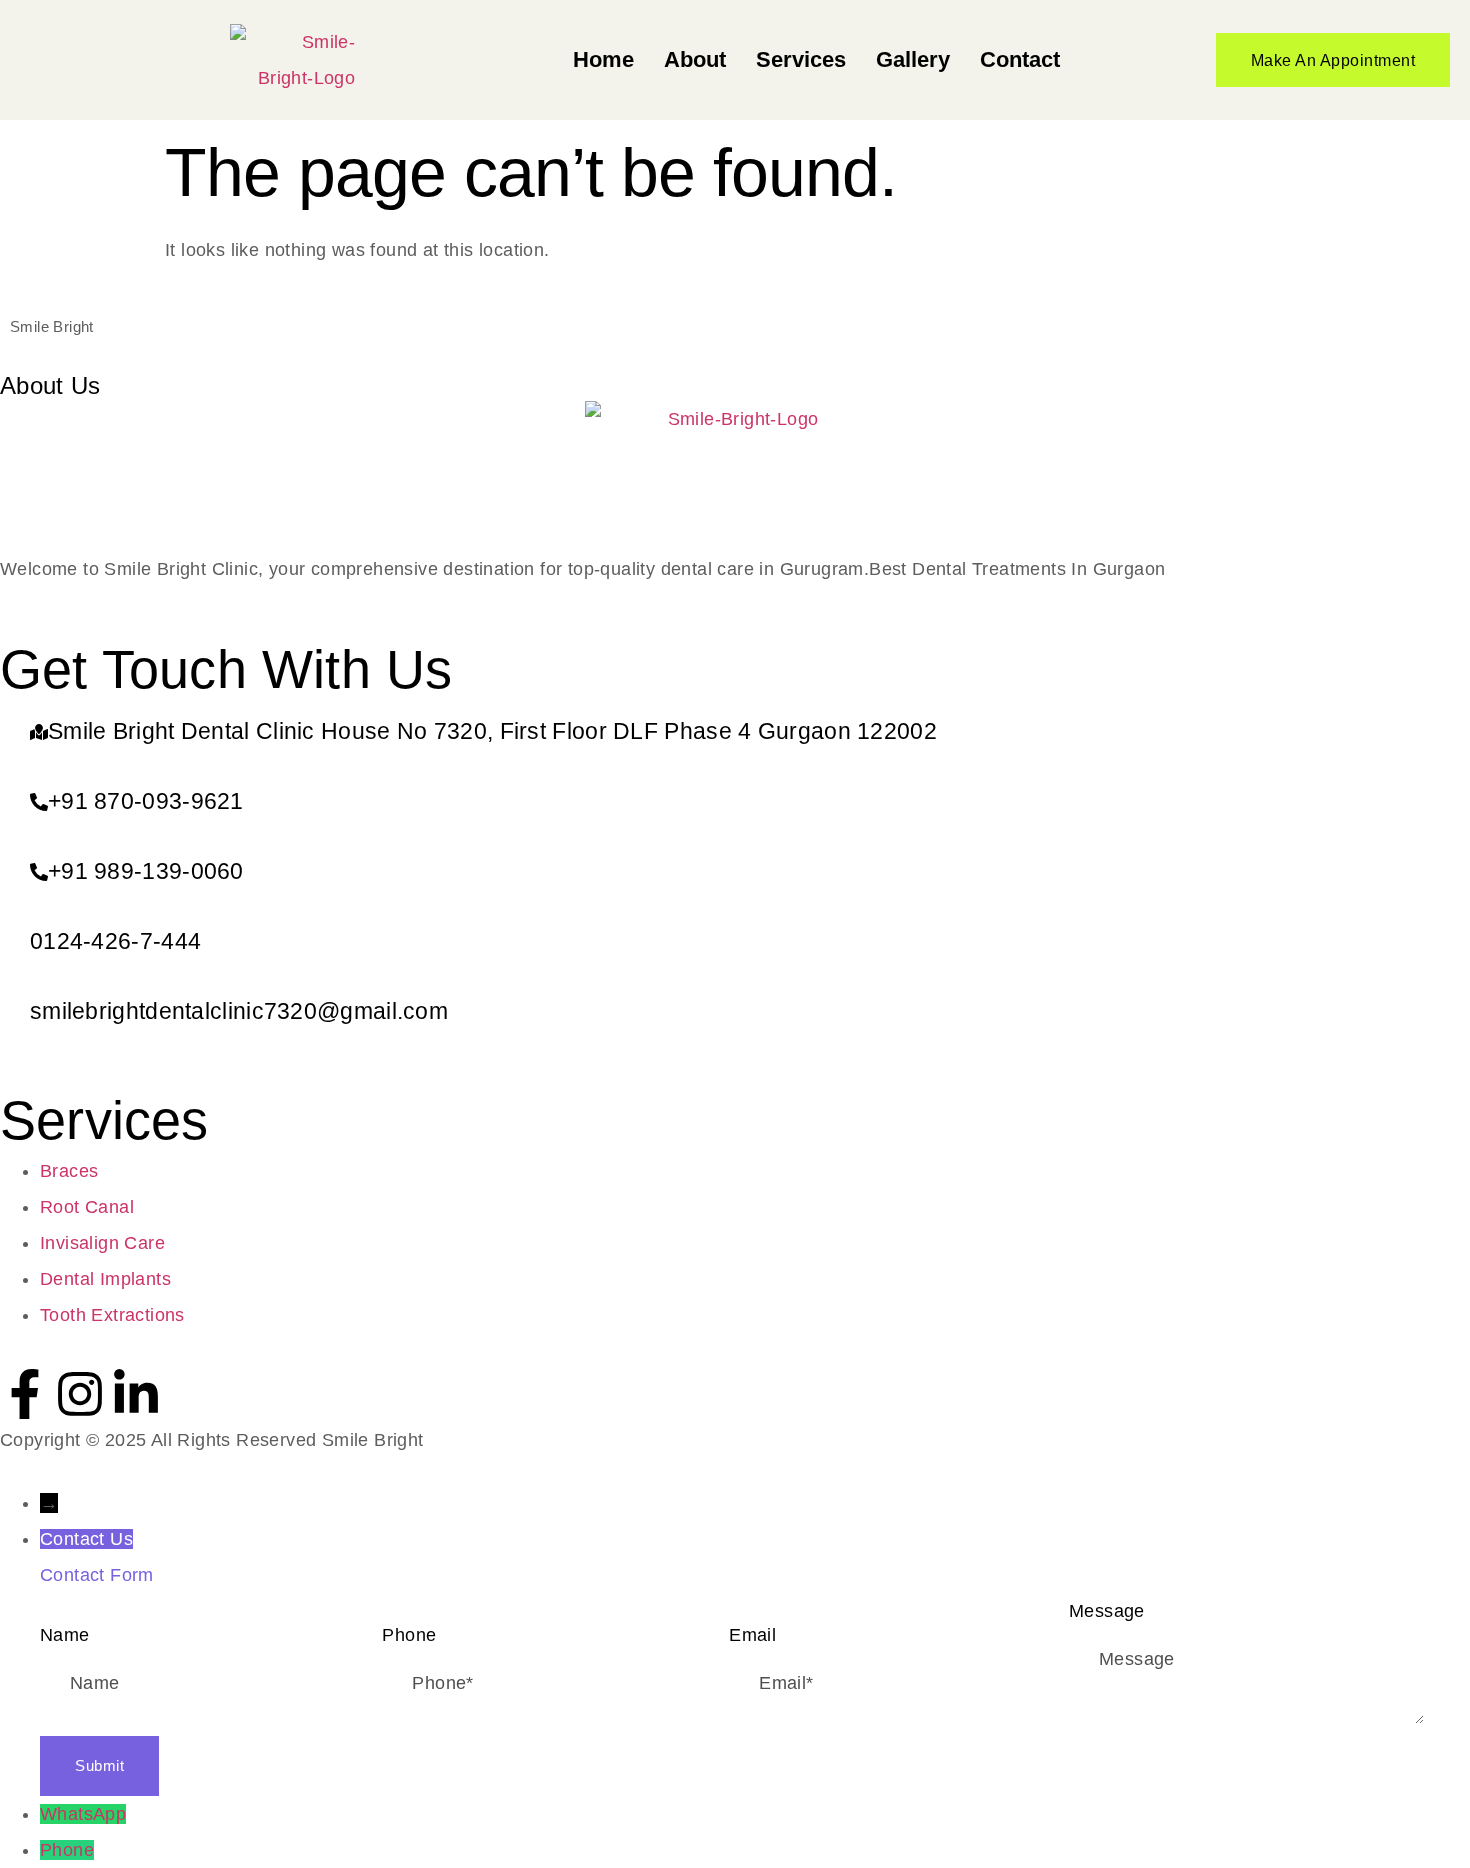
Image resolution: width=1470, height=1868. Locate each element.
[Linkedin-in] (136, 1394)
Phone (67, 1850)
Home (603, 59)
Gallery (913, 59)
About (695, 59)
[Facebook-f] (25, 1394)
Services (801, 59)
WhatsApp (83, 1814)
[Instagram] (80, 1394)
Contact (1020, 59)
